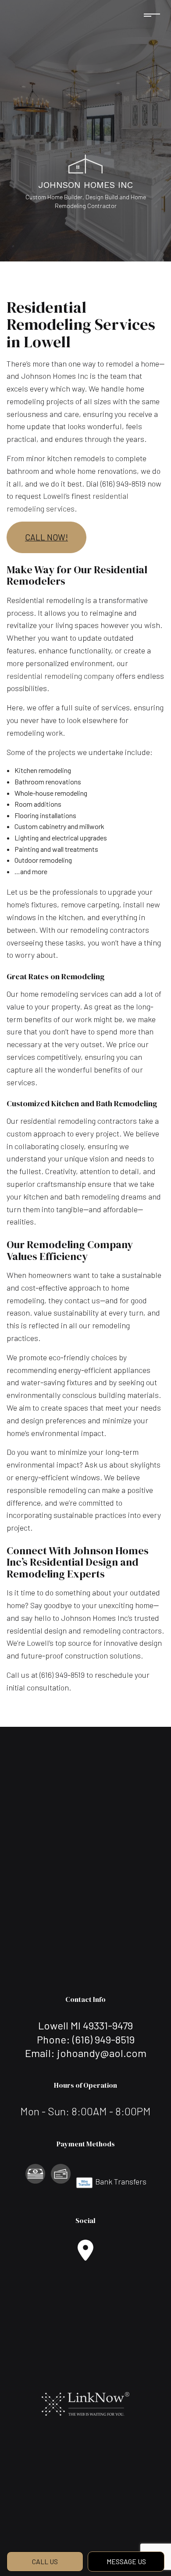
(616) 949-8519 (103, 2039)
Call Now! (46, 537)
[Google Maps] (85, 2255)
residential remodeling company (60, 676)
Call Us (45, 2561)
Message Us (126, 2561)
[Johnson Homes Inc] (85, 163)
